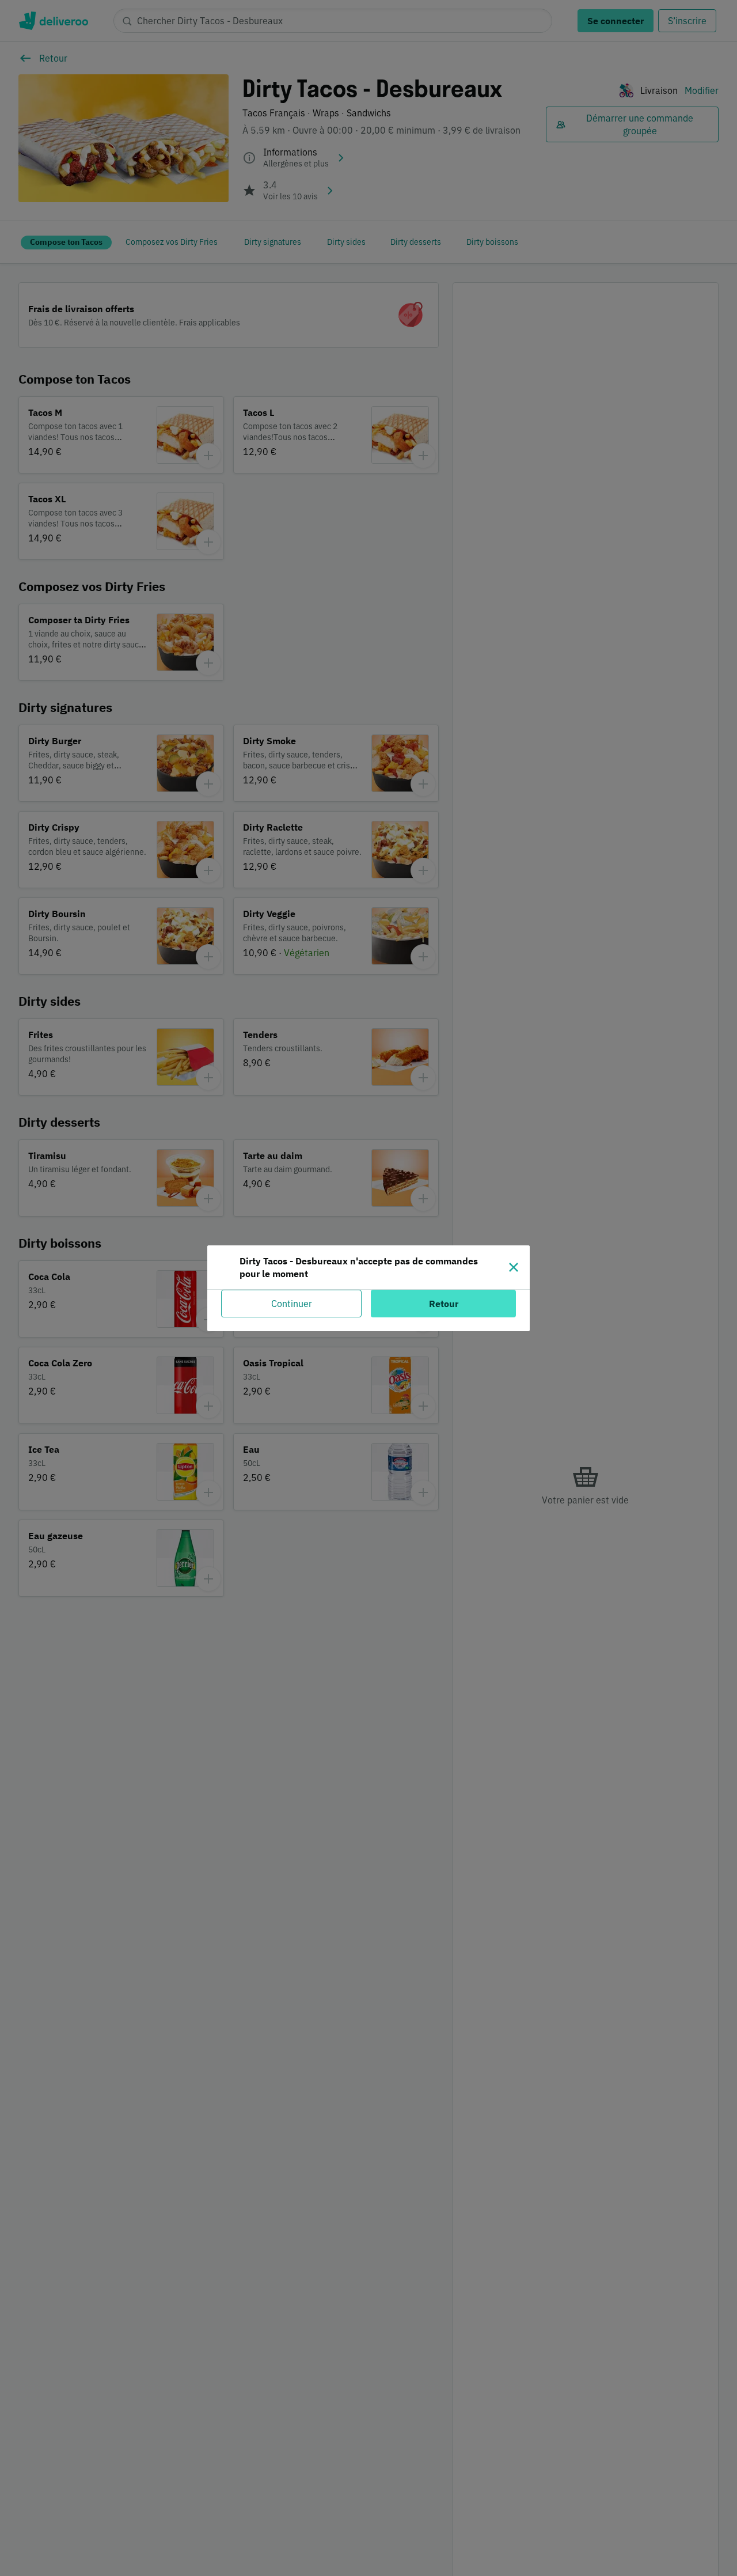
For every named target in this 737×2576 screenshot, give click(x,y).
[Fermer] (514, 1267)
